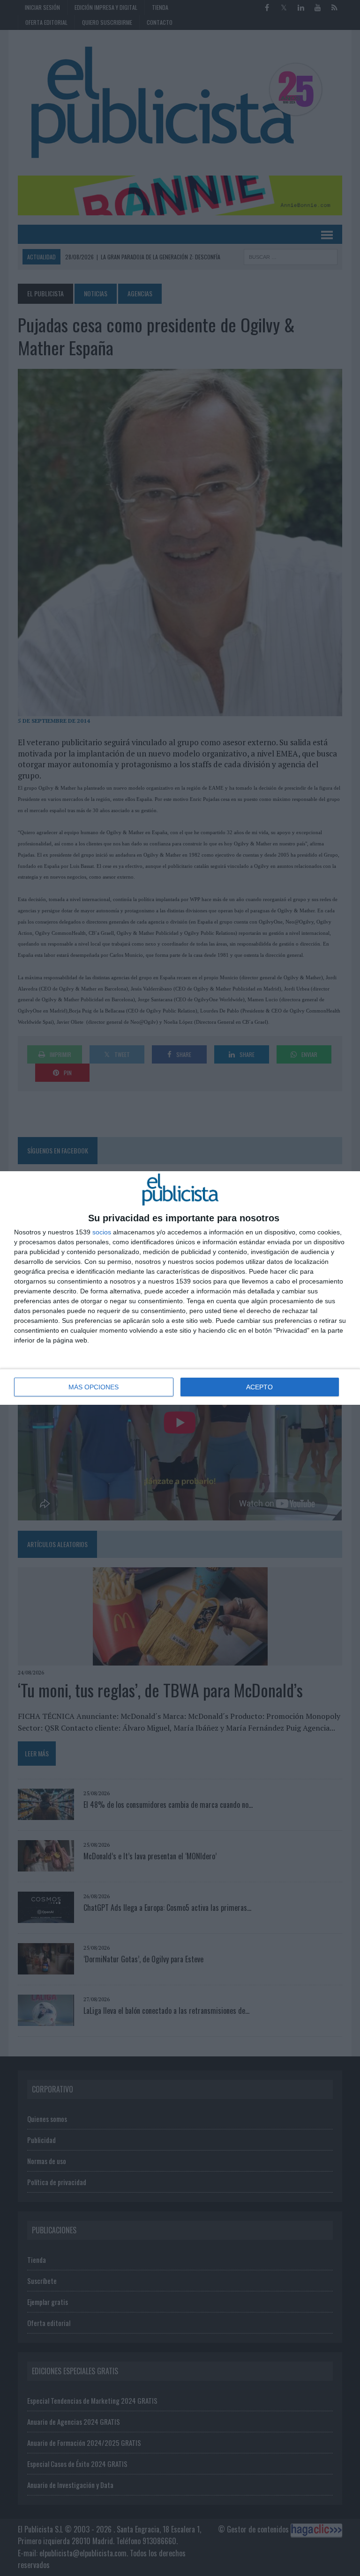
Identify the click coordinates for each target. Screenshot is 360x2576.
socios (102, 1232)
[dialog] (180, 1288)
